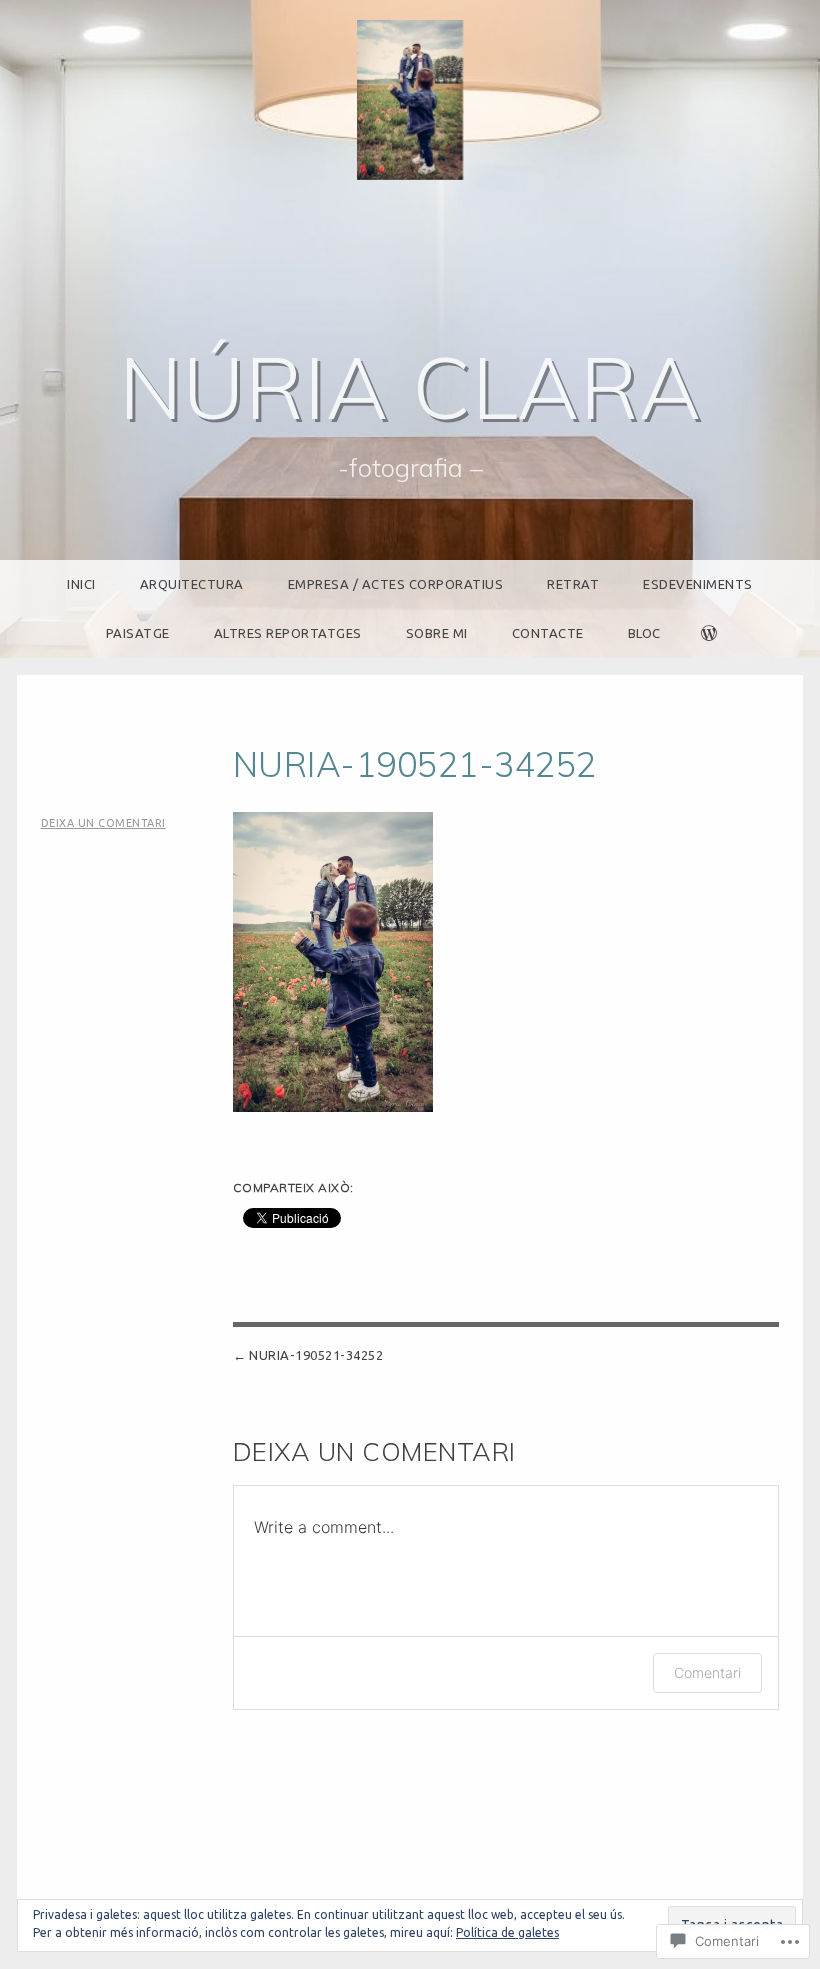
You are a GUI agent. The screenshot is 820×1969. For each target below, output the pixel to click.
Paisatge (138, 633)
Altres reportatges (288, 633)
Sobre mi (437, 633)
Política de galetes (507, 1932)
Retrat (573, 584)
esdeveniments (698, 584)
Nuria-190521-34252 (316, 1355)
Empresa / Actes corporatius (396, 584)
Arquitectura (192, 584)
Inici (81, 584)
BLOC (644, 633)
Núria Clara (410, 387)
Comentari (707, 1672)
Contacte (548, 633)
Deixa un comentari (103, 823)
